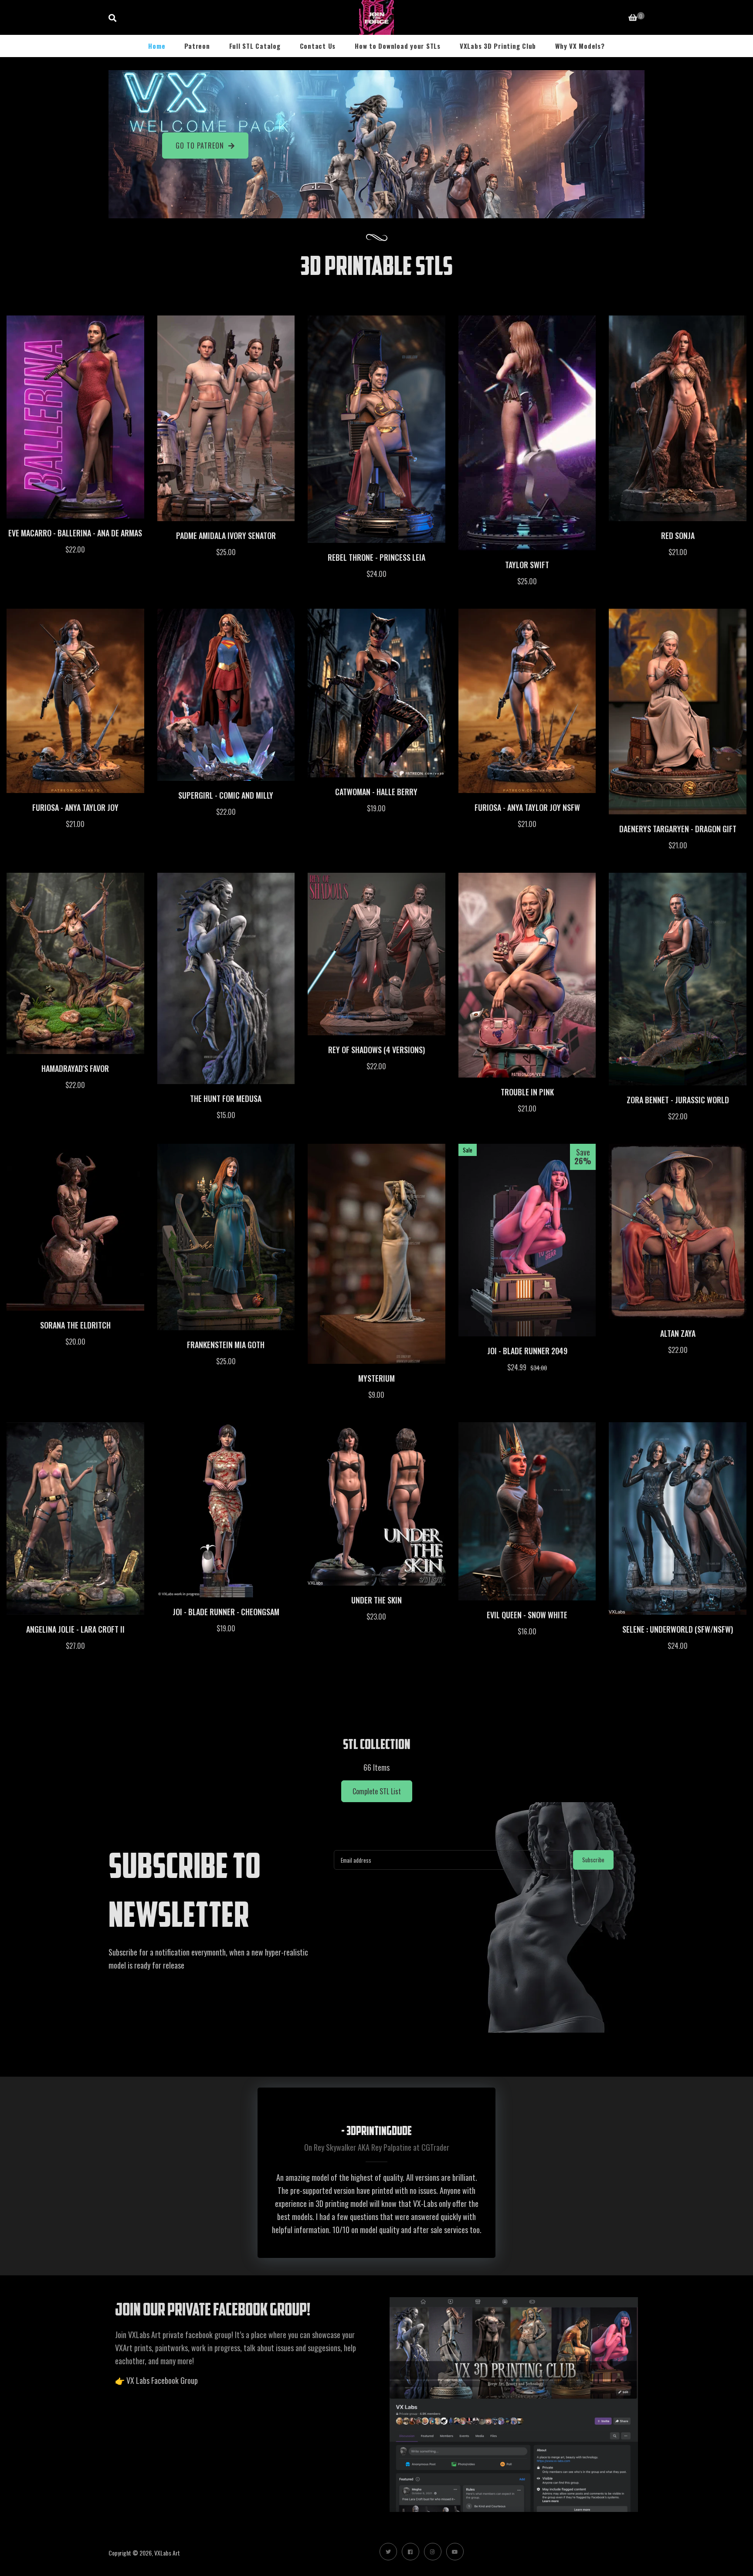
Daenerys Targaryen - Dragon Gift (678, 829)
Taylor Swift (527, 565)
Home (157, 46)
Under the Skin (376, 1600)
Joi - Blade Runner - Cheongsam (226, 1612)
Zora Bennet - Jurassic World (678, 1100)
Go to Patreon (200, 146)
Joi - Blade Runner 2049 (527, 1351)
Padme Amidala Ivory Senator (226, 536)
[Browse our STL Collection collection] (376, 1704)
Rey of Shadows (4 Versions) (376, 1050)
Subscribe (593, 1860)
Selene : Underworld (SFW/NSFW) (678, 1629)
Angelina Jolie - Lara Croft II (75, 1629)
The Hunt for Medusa (226, 1098)
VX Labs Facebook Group (162, 2380)
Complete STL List (377, 1791)
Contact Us (318, 46)
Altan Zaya (678, 1333)
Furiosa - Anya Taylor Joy (75, 807)
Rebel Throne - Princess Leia (376, 557)
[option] (376, 2173)
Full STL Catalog (255, 46)
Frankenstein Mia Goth (226, 1345)
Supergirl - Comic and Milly (226, 795)
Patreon (197, 46)
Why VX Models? (580, 46)
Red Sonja (678, 536)
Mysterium (376, 1378)
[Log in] (610, 17)
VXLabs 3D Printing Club (498, 46)
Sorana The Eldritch (75, 1325)
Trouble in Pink (527, 1092)
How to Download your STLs (398, 46)
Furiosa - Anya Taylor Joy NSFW (527, 807)
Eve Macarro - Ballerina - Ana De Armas (75, 533)
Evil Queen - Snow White (527, 1615)
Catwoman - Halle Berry (376, 792)
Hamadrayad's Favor (75, 1068)
